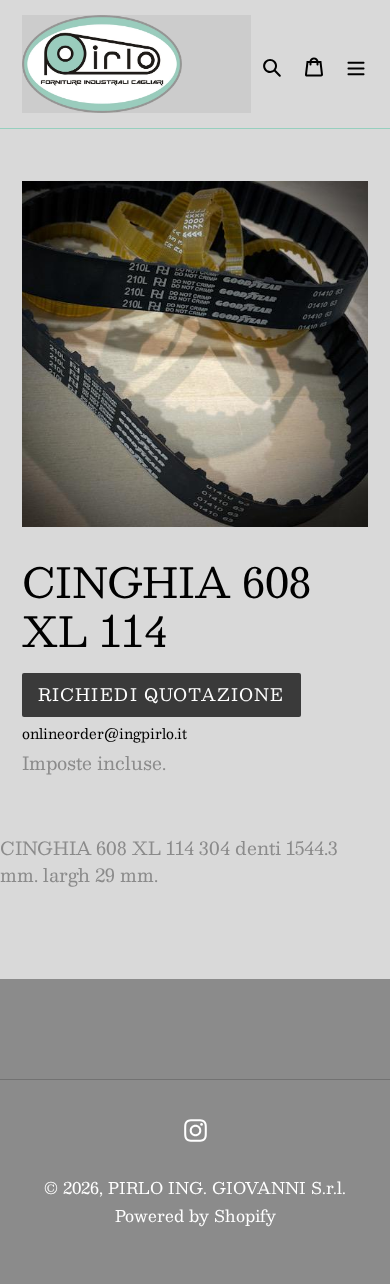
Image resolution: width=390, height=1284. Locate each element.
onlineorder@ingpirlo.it (104, 733)
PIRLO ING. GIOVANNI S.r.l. (227, 1187)
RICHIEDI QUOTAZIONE (161, 694)
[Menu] (356, 64)
